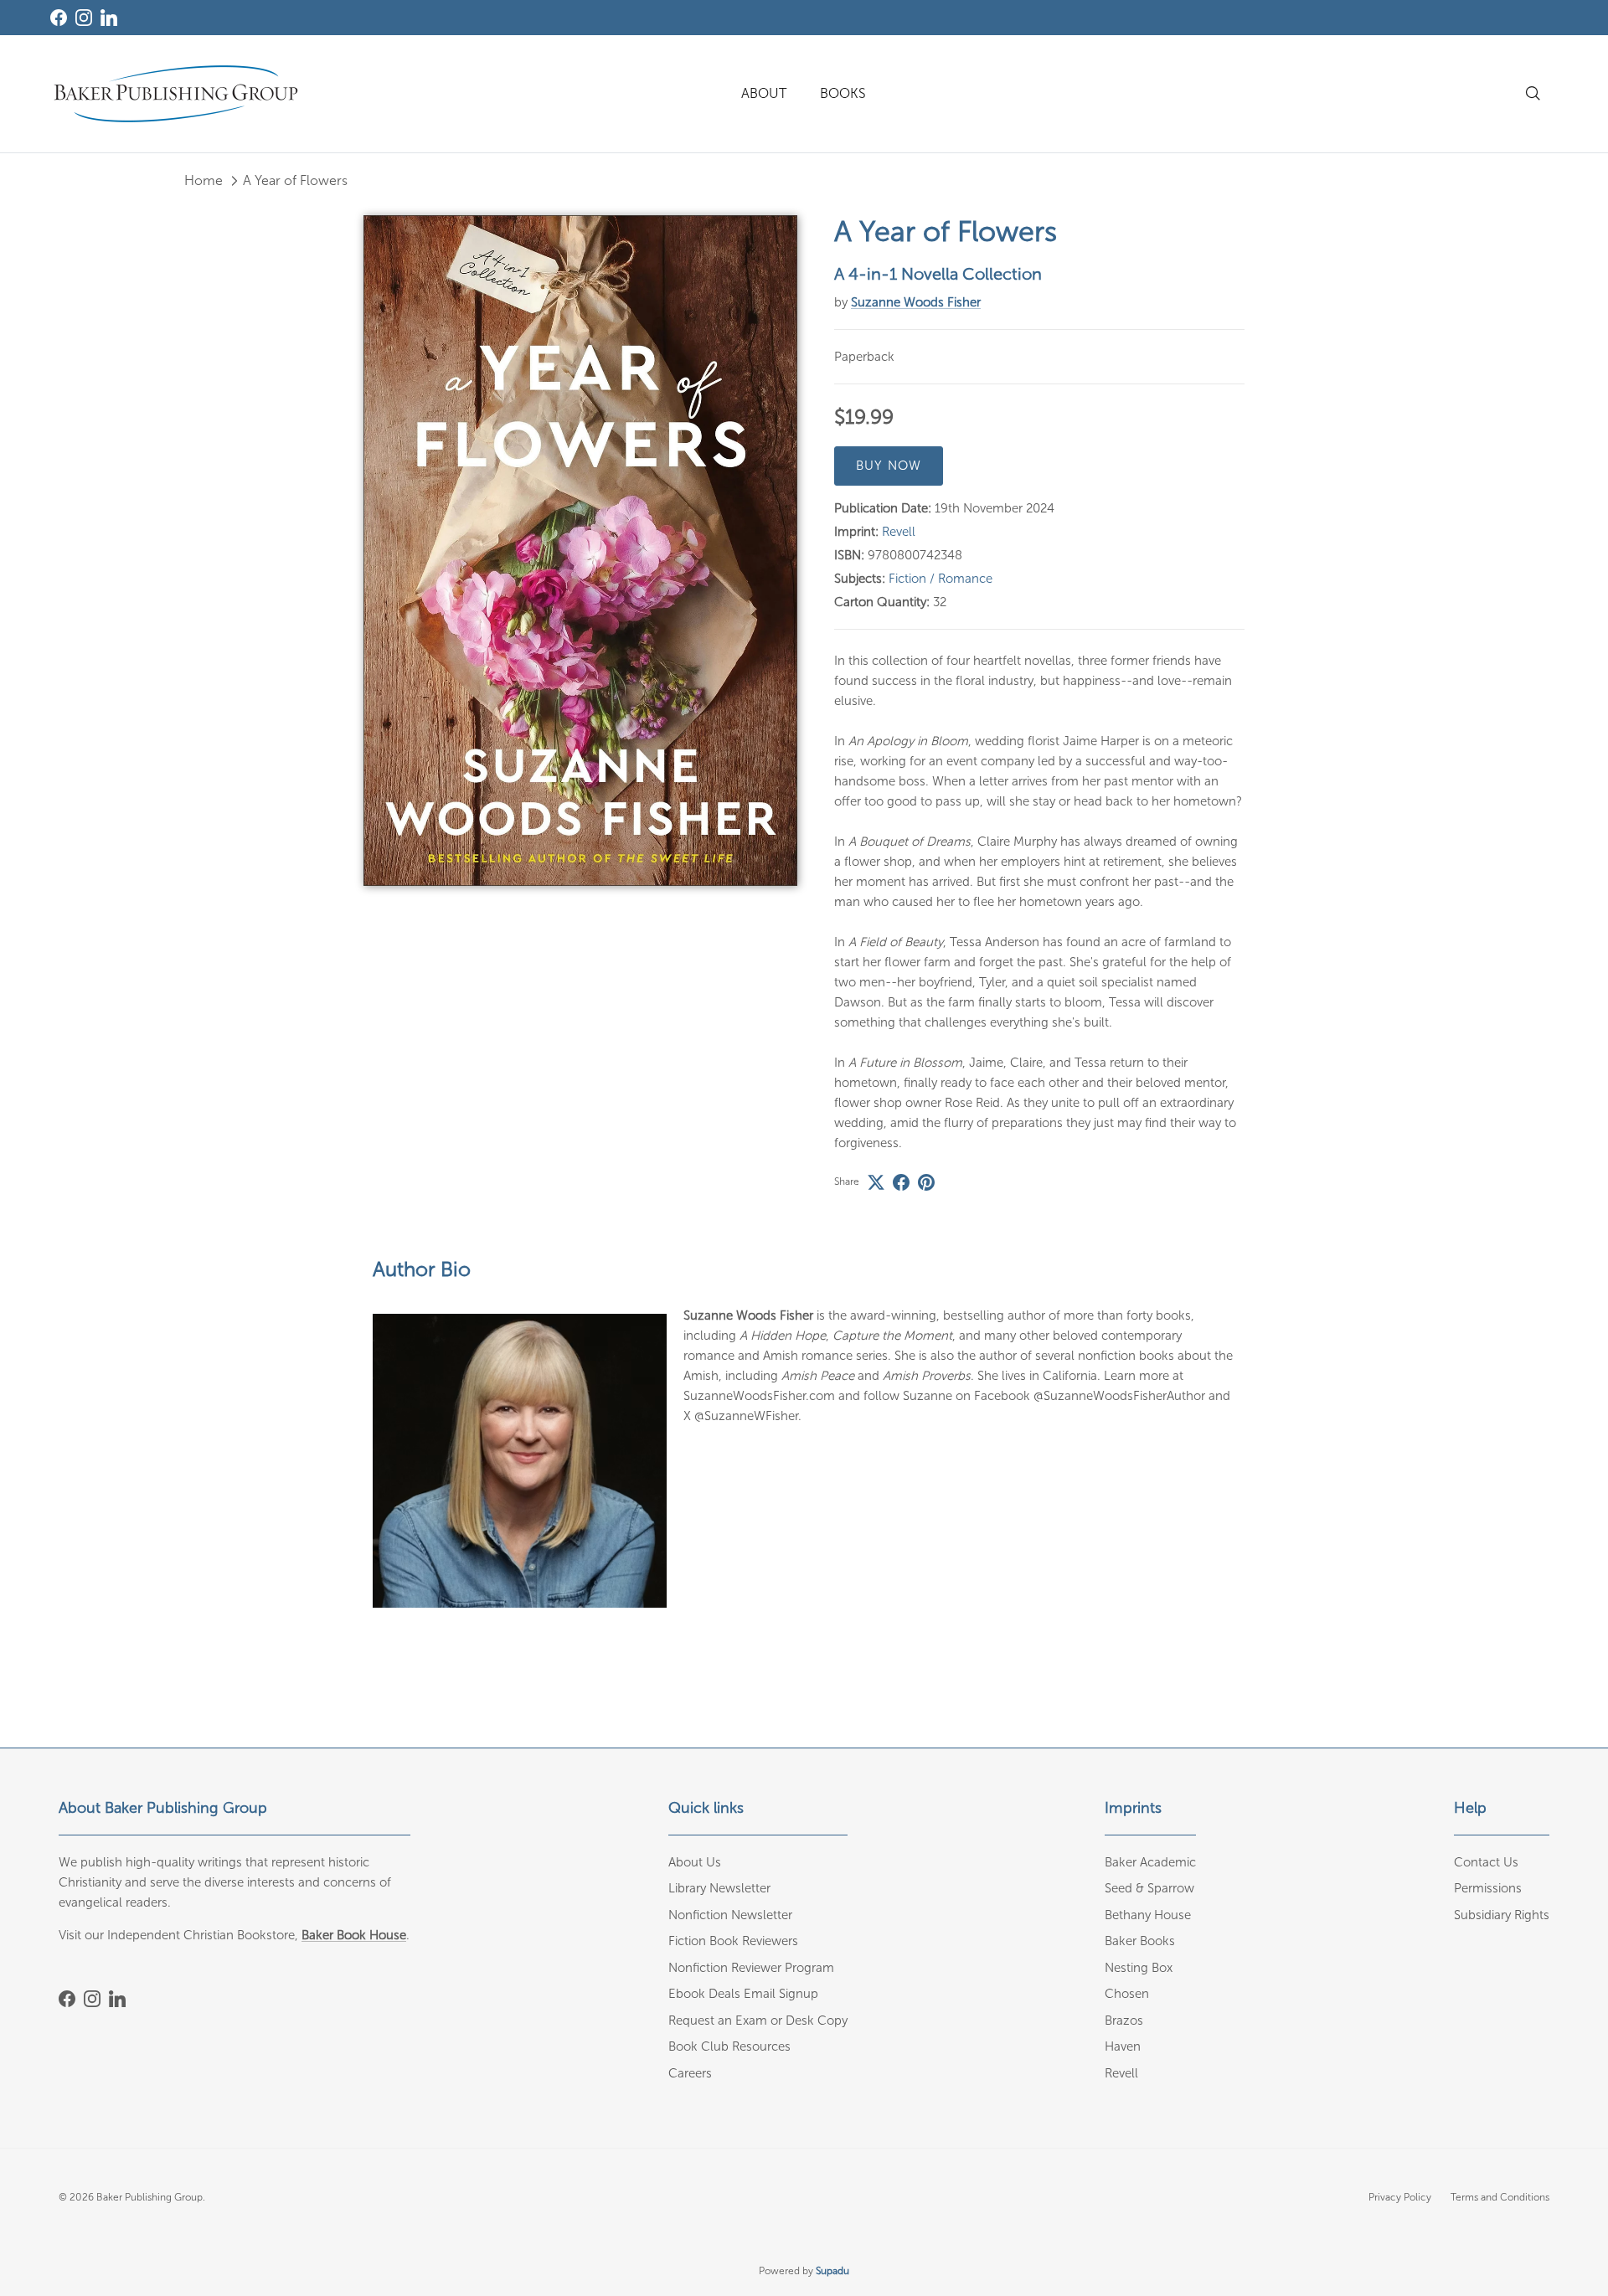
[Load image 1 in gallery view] (580, 551)
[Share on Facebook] (901, 1182)
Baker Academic (1150, 1862)
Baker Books (1140, 1941)
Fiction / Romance (941, 579)
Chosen (1127, 1994)
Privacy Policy (1400, 2197)
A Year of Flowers (295, 180)
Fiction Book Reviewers (733, 1941)
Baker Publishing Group (149, 2197)
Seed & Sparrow (1149, 1888)
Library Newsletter (719, 1888)
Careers (690, 2073)
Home (204, 180)
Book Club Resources (729, 2046)
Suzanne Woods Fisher (916, 302)
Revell (899, 532)
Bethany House (1148, 1915)
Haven (1123, 2046)
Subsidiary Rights (1502, 1915)
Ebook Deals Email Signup (743, 1994)
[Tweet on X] (876, 1182)
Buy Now (889, 466)
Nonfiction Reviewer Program (751, 1968)
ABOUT (764, 93)
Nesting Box (1139, 1968)
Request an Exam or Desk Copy (758, 2021)
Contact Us (1486, 1862)
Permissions (1488, 1888)
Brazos (1124, 2021)
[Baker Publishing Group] (176, 94)
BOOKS (843, 93)
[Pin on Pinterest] (926, 1182)
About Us (695, 1862)
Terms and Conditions (1500, 2197)
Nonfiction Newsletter (730, 1915)
